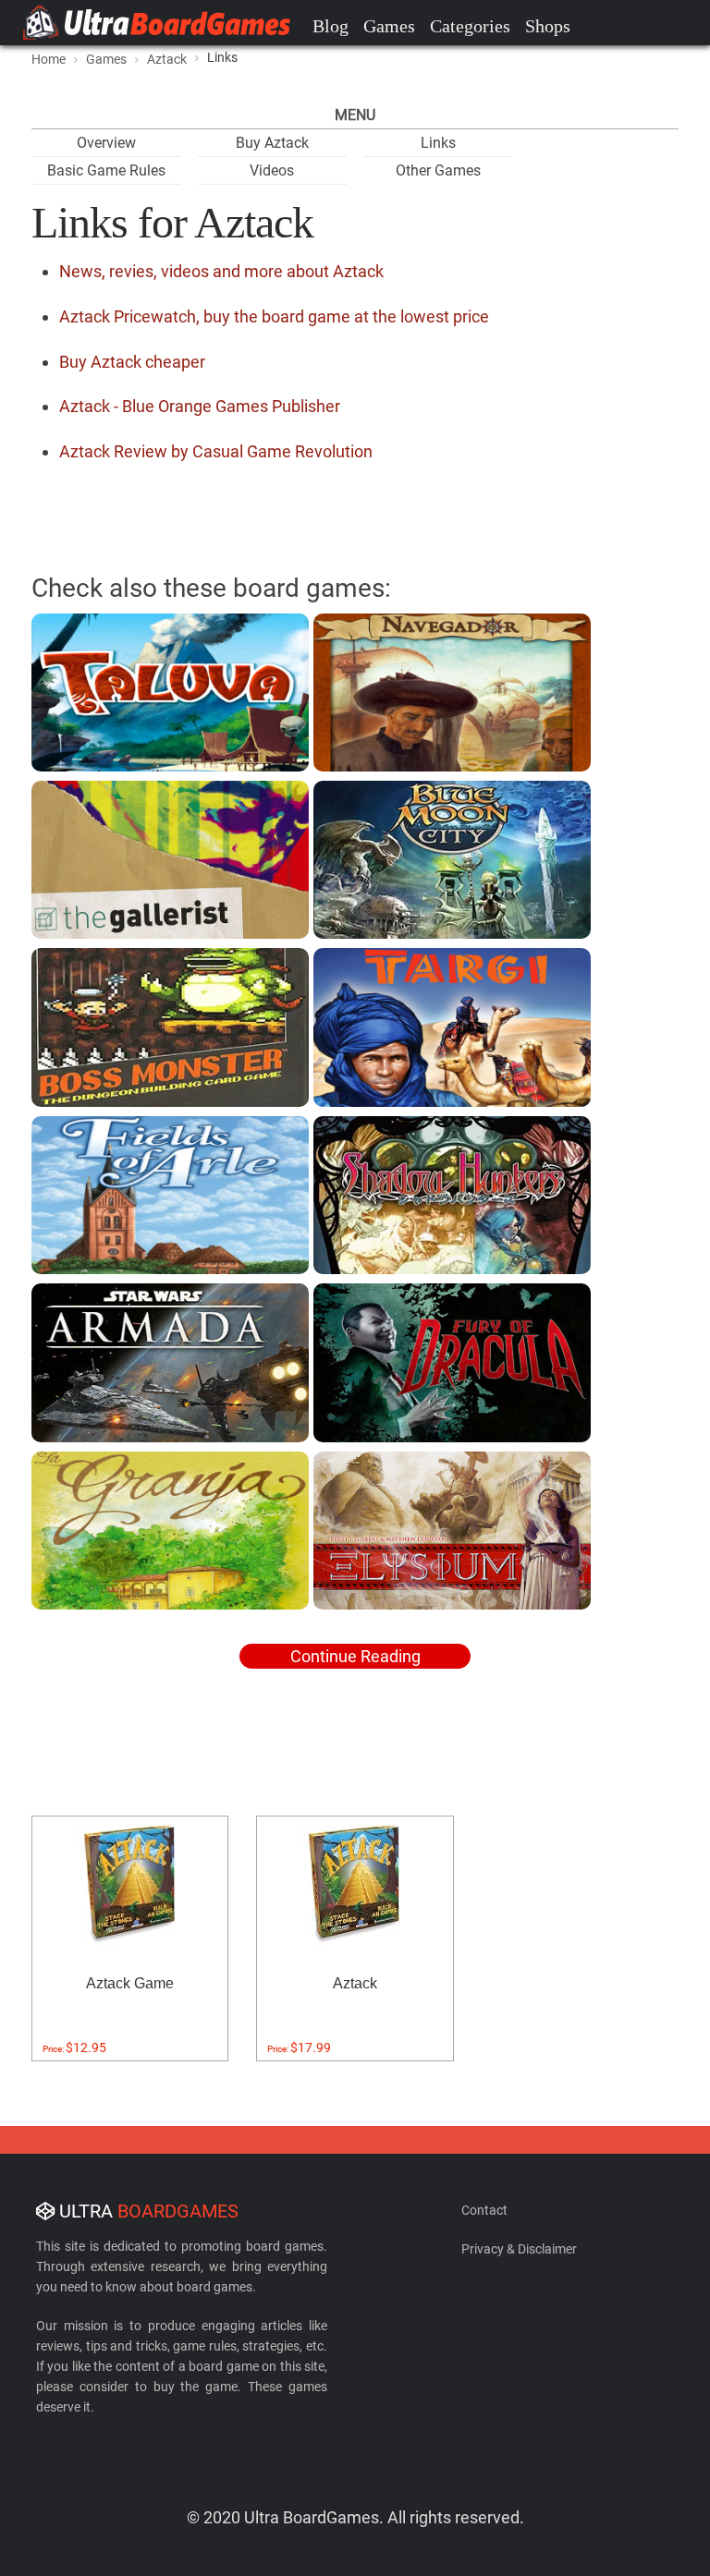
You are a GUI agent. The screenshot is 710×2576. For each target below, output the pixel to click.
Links (438, 143)
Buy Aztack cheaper (132, 362)
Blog (331, 26)
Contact (484, 2210)
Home (49, 59)
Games (389, 26)
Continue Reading (355, 1656)
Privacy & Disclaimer (519, 2249)
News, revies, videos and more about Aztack (221, 271)
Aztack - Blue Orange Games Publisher (200, 406)
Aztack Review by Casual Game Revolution (216, 451)
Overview (106, 143)
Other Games (438, 170)
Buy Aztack (272, 143)
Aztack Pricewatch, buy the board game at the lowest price (274, 316)
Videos (272, 170)
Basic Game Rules (106, 170)
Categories (470, 26)
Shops (548, 26)
